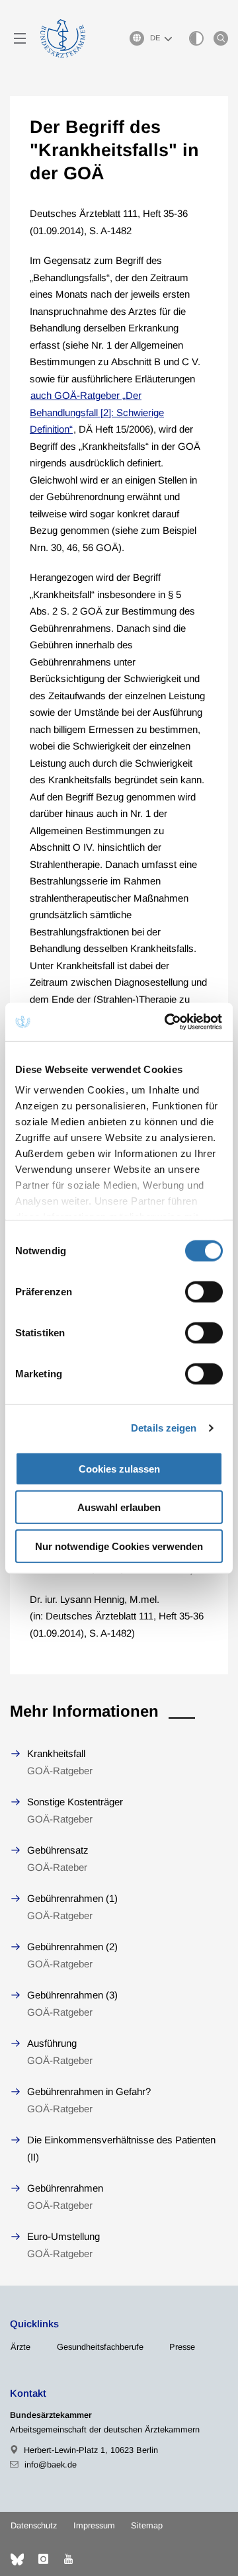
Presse (182, 2347)
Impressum (94, 2525)
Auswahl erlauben (119, 1507)
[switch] (204, 1291)
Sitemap (147, 2525)
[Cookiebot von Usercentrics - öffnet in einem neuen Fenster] (168, 1022)
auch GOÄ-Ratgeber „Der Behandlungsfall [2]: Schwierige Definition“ (97, 412)
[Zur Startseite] (63, 38)
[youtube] (68, 2559)
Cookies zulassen (119, 1468)
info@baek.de (51, 2465)
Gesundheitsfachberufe (100, 2347)
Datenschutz (34, 2525)
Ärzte (20, 2347)
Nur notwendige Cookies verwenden (119, 1546)
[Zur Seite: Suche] (221, 38)
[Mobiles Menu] (20, 38)
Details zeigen (164, 1428)
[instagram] (43, 2559)
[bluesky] (17, 2559)
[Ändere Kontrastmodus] (196, 38)
